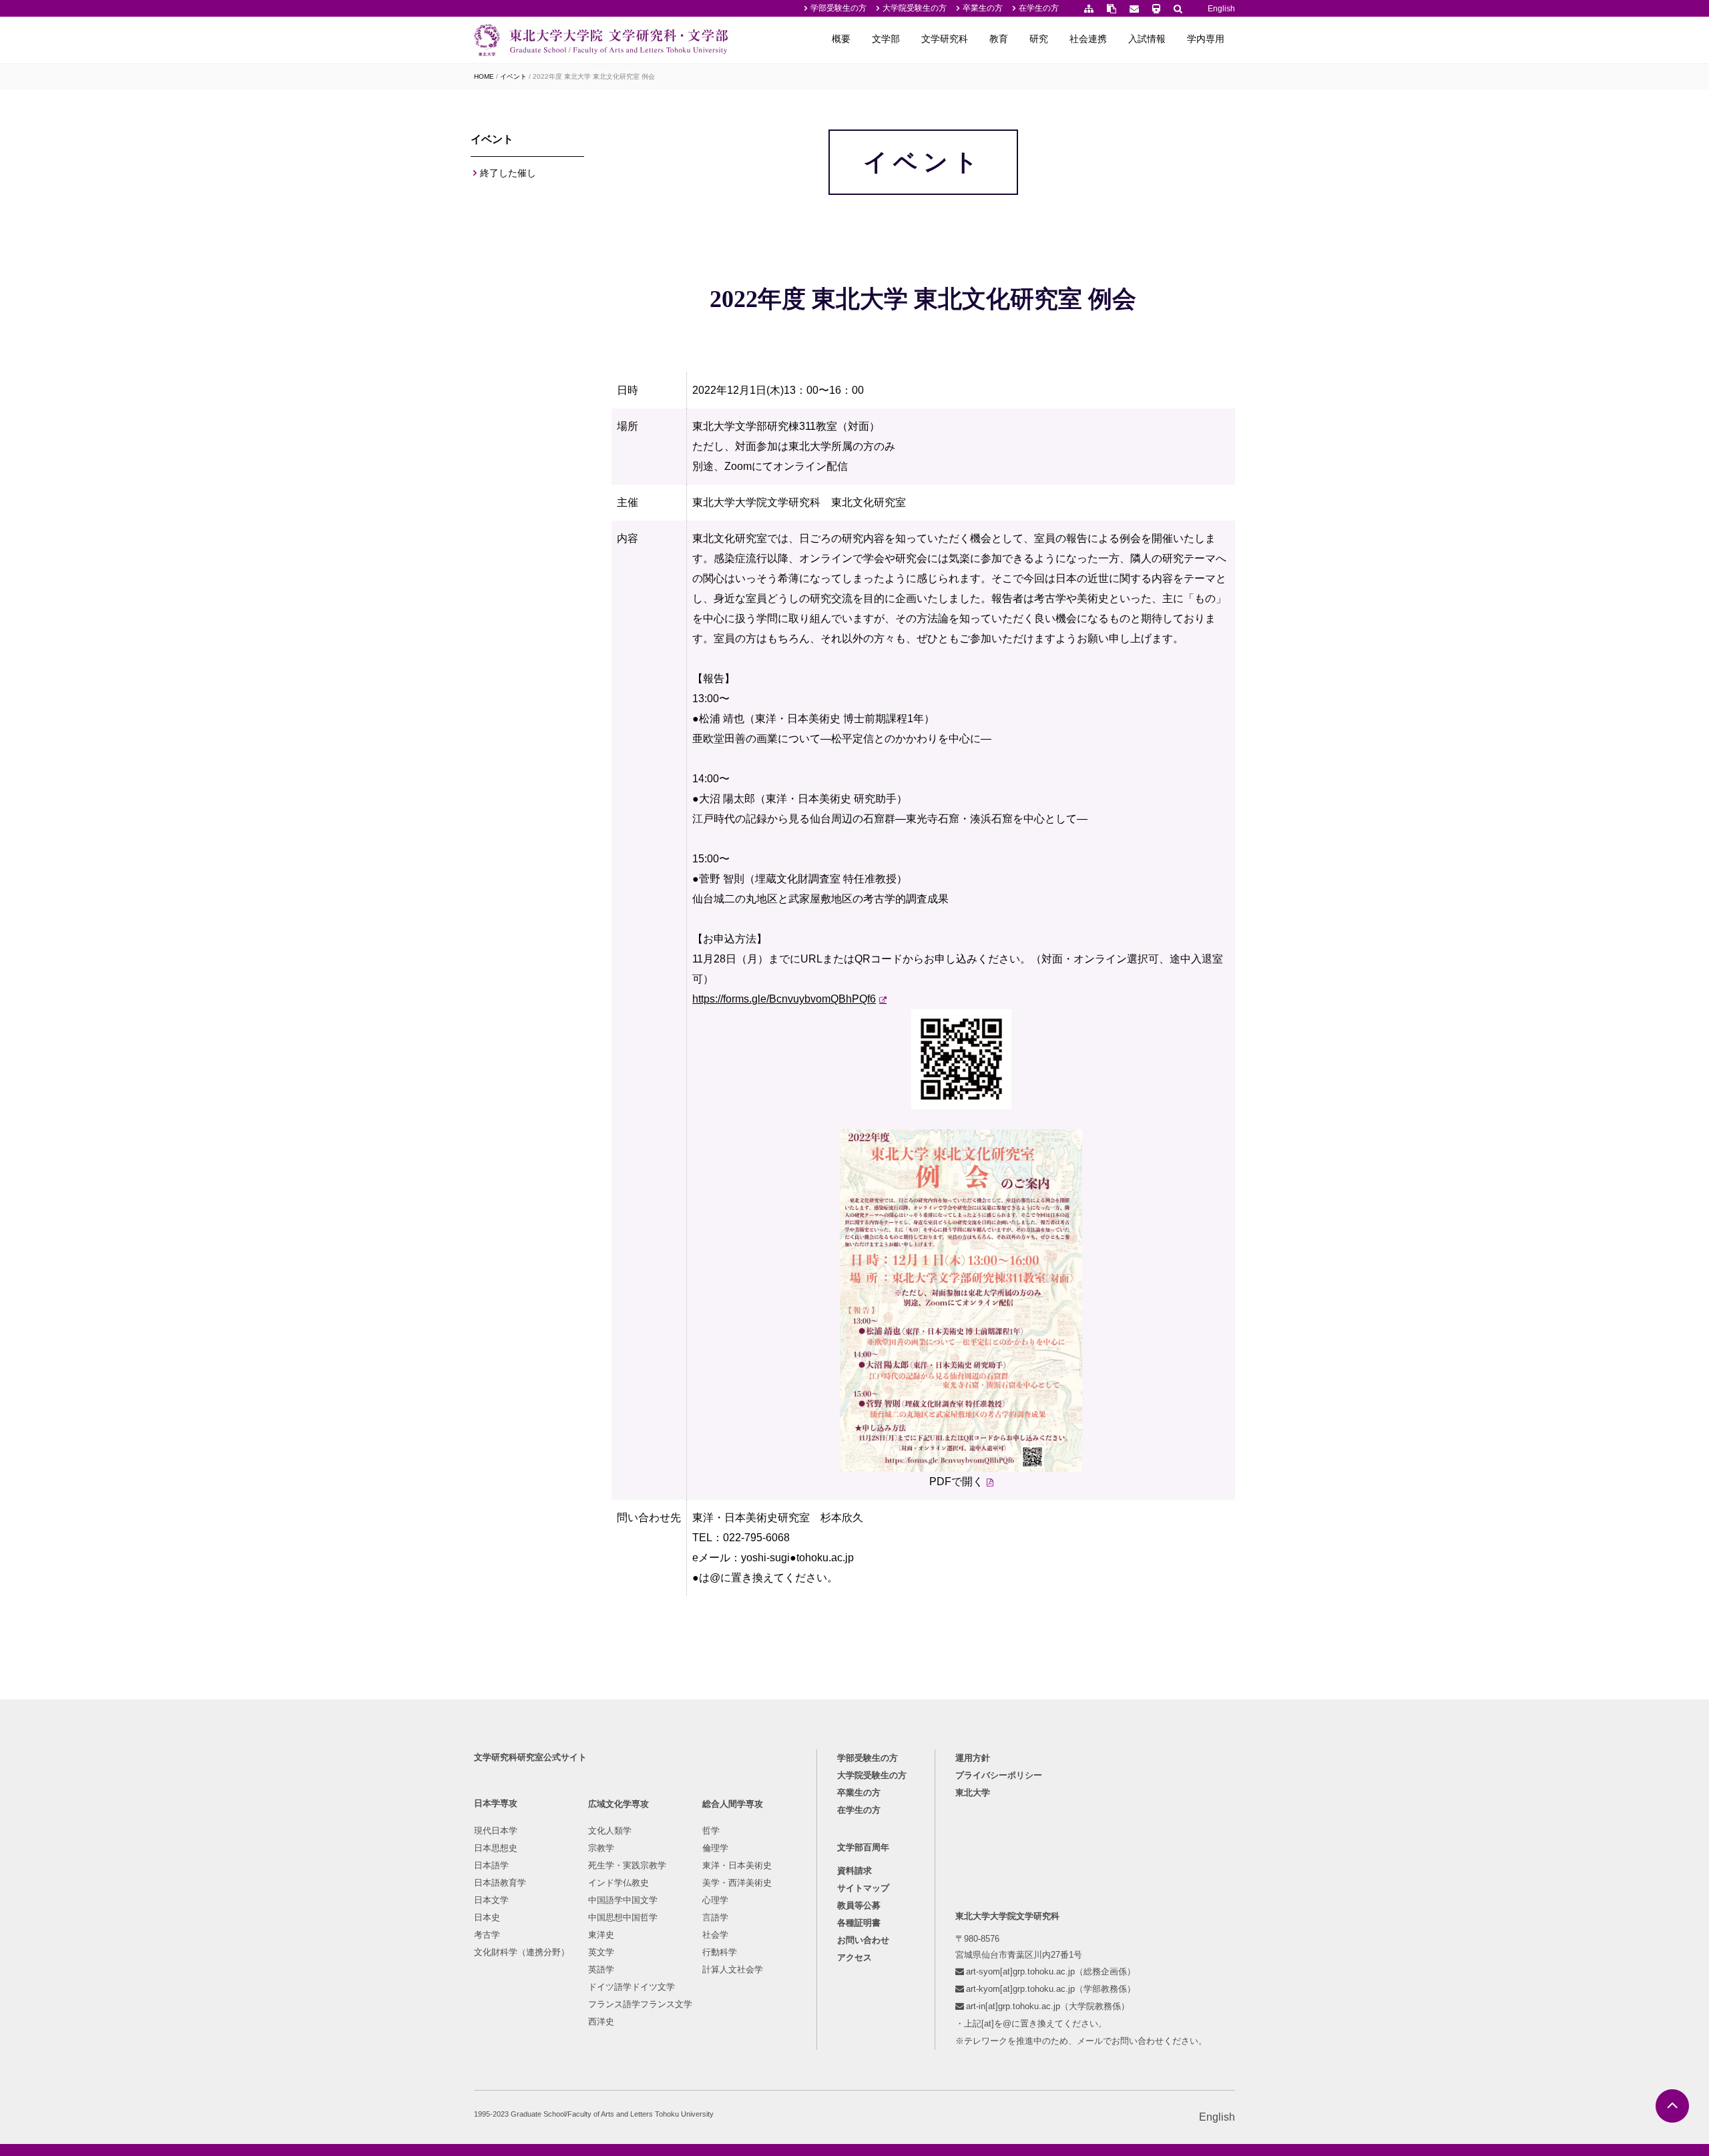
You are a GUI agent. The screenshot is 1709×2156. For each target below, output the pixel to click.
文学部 (886, 39)
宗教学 (601, 1848)
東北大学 (973, 1793)
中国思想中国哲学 (623, 1917)
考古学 (487, 1935)
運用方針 (973, 1758)
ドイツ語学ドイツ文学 (632, 1987)
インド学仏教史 (619, 1883)
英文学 (601, 1952)
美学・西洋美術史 (737, 1883)
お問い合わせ (863, 1940)
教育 (999, 39)
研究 (1039, 39)
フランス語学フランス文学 (640, 2004)
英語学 (601, 1969)
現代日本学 (496, 1831)
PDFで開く (956, 1481)
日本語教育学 (500, 1883)
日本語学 (491, 1865)
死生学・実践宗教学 (627, 1865)
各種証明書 (859, 1923)
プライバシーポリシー (999, 1775)
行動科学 (720, 1952)
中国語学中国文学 (623, 1900)
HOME (484, 76)
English (1221, 9)
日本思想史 (496, 1848)
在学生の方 (1039, 8)
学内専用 (1206, 39)
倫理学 (715, 1848)
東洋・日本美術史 (737, 1865)
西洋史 (601, 2022)
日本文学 (491, 1900)
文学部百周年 (863, 1847)
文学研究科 (945, 39)
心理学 (715, 1900)
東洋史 (601, 1935)
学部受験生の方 (838, 8)
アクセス (854, 1957)
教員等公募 (859, 1905)
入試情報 (1147, 39)
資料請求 (854, 1871)
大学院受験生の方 (915, 8)
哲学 (711, 1831)
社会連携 (1088, 39)
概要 (841, 39)
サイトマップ (863, 1888)
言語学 (715, 1917)
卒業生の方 (983, 8)
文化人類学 (610, 1831)
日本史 (487, 1917)
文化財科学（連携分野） (522, 1952)
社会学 (715, 1935)
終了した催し (508, 173)
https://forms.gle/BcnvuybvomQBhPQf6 (784, 999)
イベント (513, 76)
